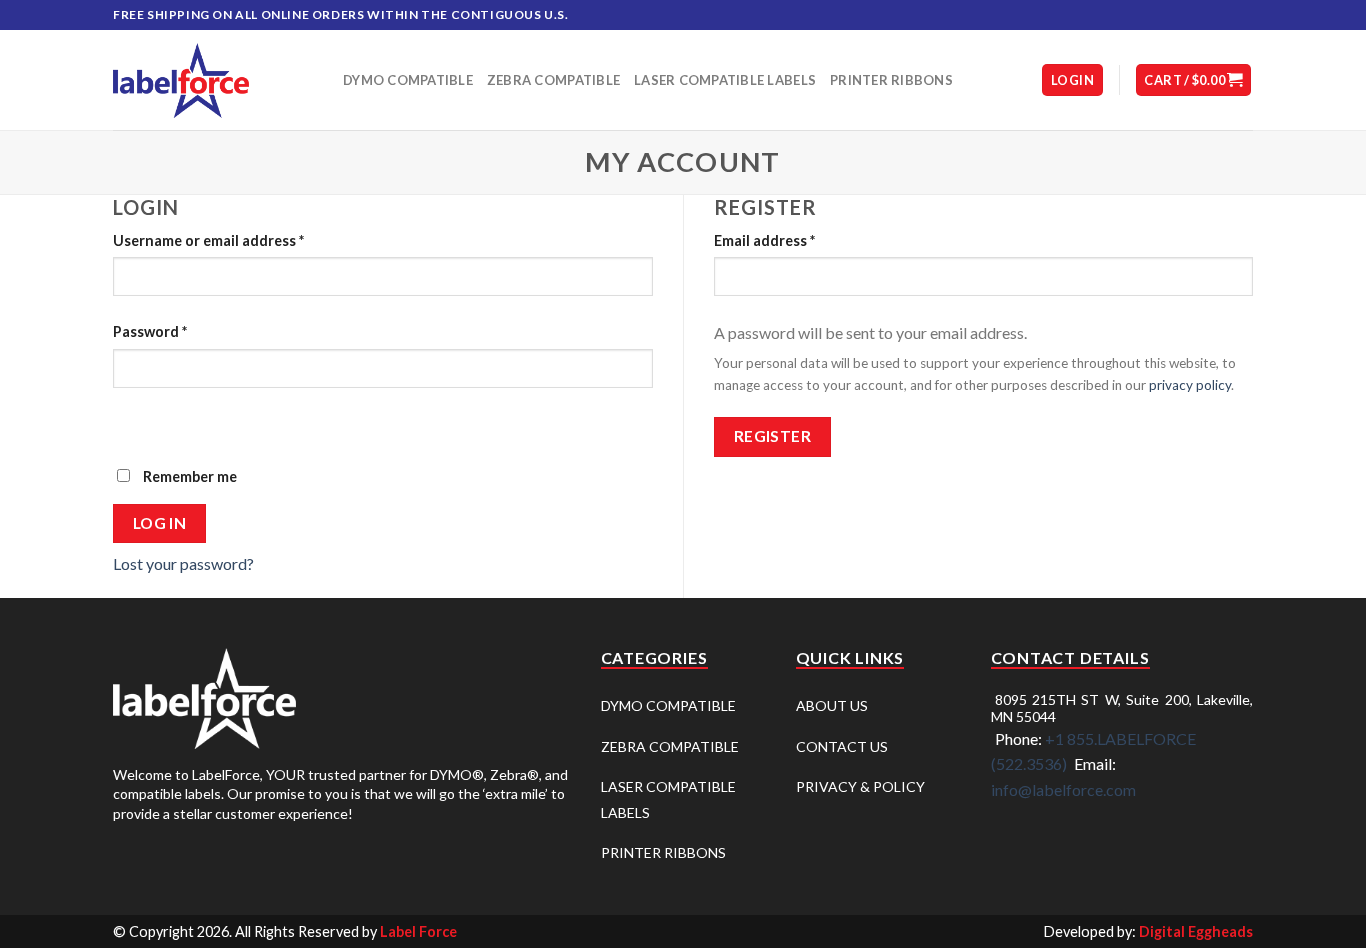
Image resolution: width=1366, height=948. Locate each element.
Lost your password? (183, 563)
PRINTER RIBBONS (663, 852)
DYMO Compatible (408, 80)
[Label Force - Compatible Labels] (213, 80)
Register (773, 436)
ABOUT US (832, 705)
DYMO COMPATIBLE (668, 705)
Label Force (418, 931)
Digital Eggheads (1196, 931)
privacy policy (1190, 385)
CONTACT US (842, 746)
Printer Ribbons (891, 80)
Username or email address (208, 240)
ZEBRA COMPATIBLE (670, 746)
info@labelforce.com (1063, 789)
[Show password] (132, 422)
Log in (160, 523)
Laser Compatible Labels (725, 80)
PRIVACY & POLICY (860, 786)
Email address (764, 240)
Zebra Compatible (553, 80)
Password (150, 331)
